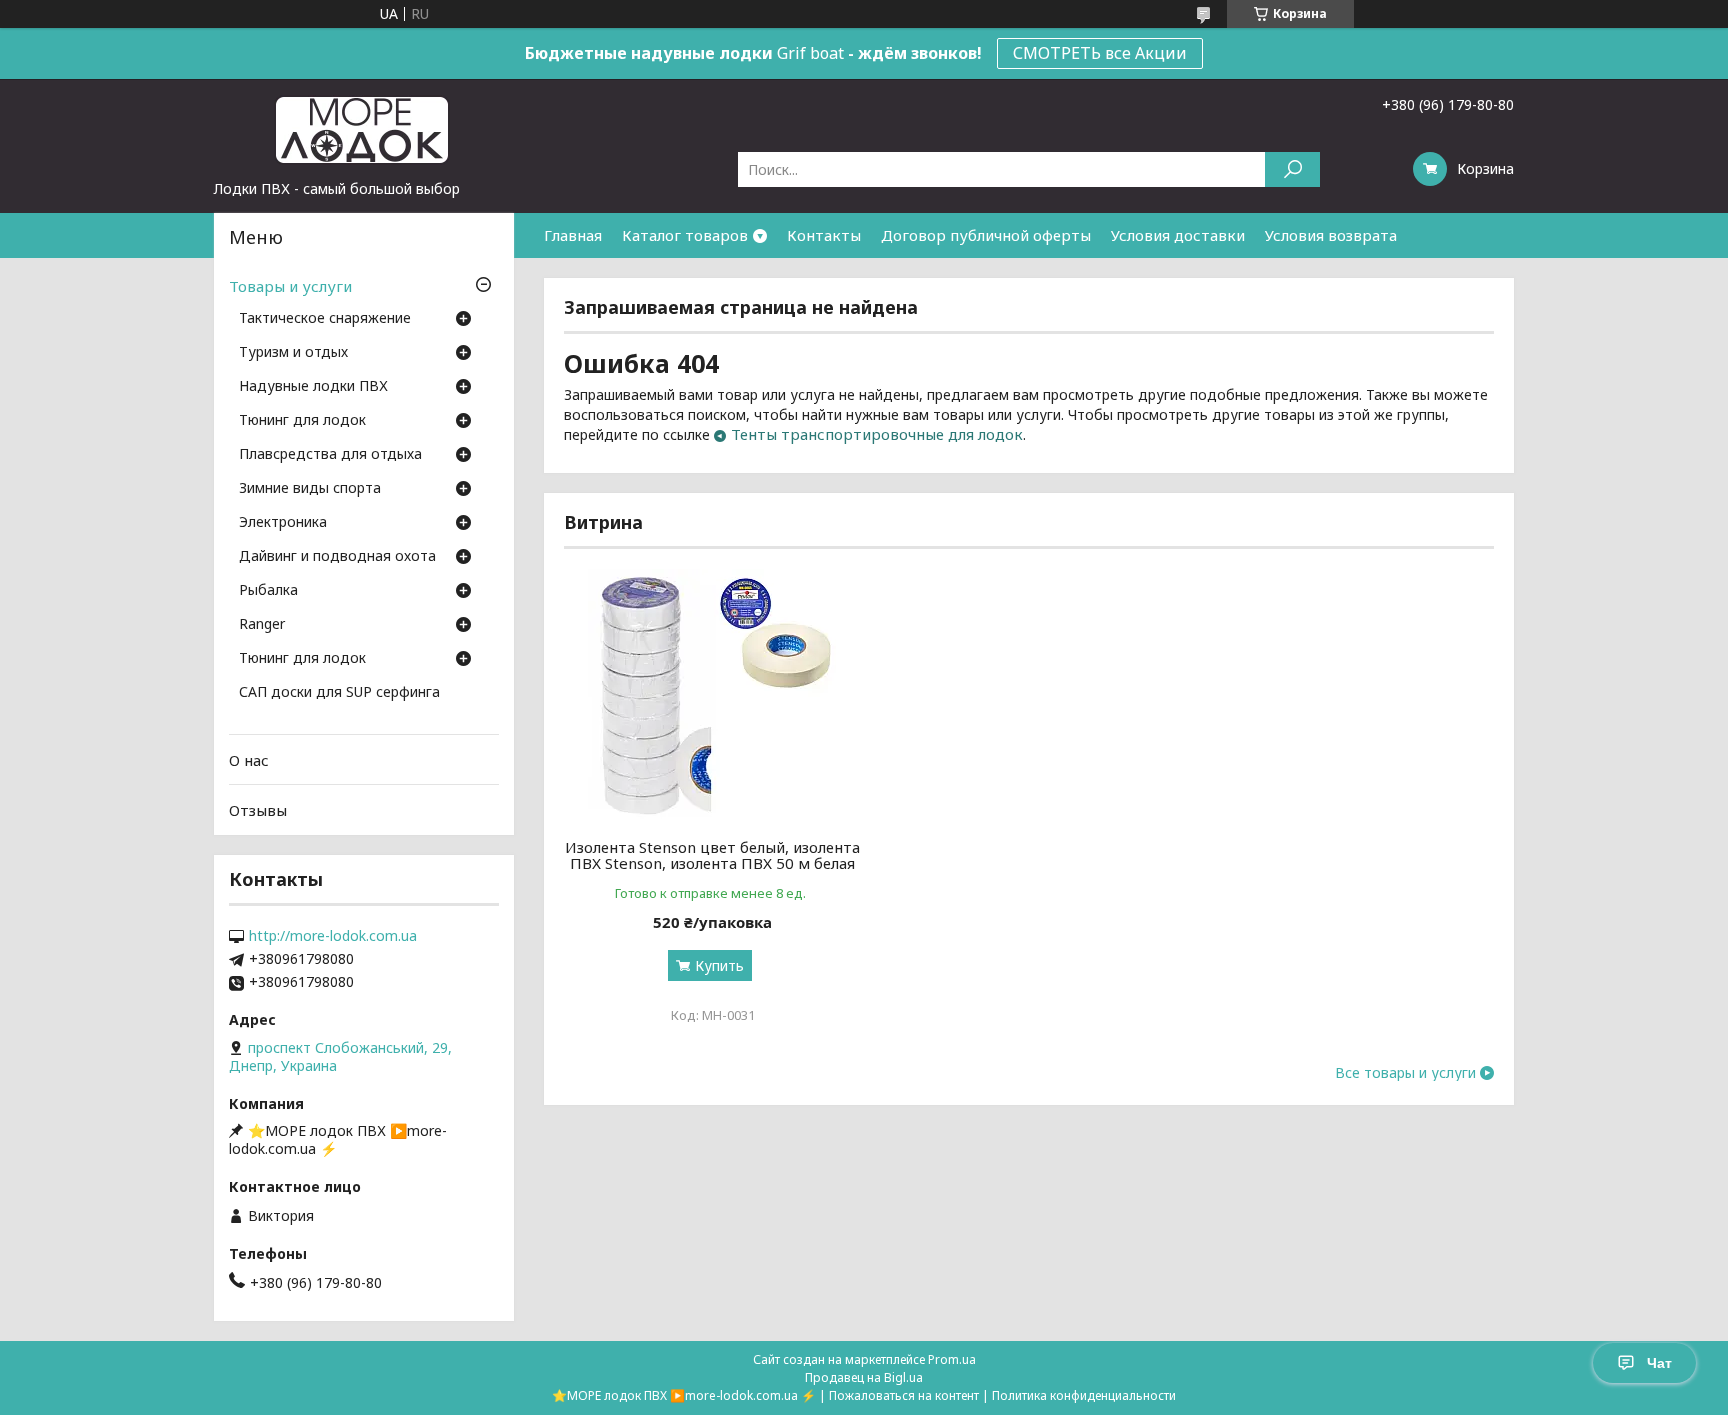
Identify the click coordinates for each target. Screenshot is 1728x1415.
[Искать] (1292, 169)
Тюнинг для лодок (302, 421)
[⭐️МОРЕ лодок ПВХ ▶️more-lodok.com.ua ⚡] (364, 129)
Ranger (262, 625)
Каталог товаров (685, 235)
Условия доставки (1178, 235)
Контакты (824, 235)
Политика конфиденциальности (1084, 1395)
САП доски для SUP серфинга (339, 693)
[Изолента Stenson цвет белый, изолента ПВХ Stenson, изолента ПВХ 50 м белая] (712, 694)
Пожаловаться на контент (904, 1395)
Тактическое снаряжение (325, 319)
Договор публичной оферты (986, 235)
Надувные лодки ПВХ (313, 387)
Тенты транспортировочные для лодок (877, 434)
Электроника (283, 523)
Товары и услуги (290, 286)
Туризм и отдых (293, 353)
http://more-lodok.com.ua (333, 936)
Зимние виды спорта (310, 489)
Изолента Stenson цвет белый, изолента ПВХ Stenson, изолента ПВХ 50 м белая (712, 855)
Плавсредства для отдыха (330, 455)
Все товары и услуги (1405, 1073)
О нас (249, 760)
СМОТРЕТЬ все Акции (1100, 53)
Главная (573, 235)
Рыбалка (268, 591)
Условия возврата (1331, 235)
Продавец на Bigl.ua (864, 1377)
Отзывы (258, 810)
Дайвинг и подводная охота (337, 557)
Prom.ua (952, 1359)
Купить (719, 965)
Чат (1659, 1363)
